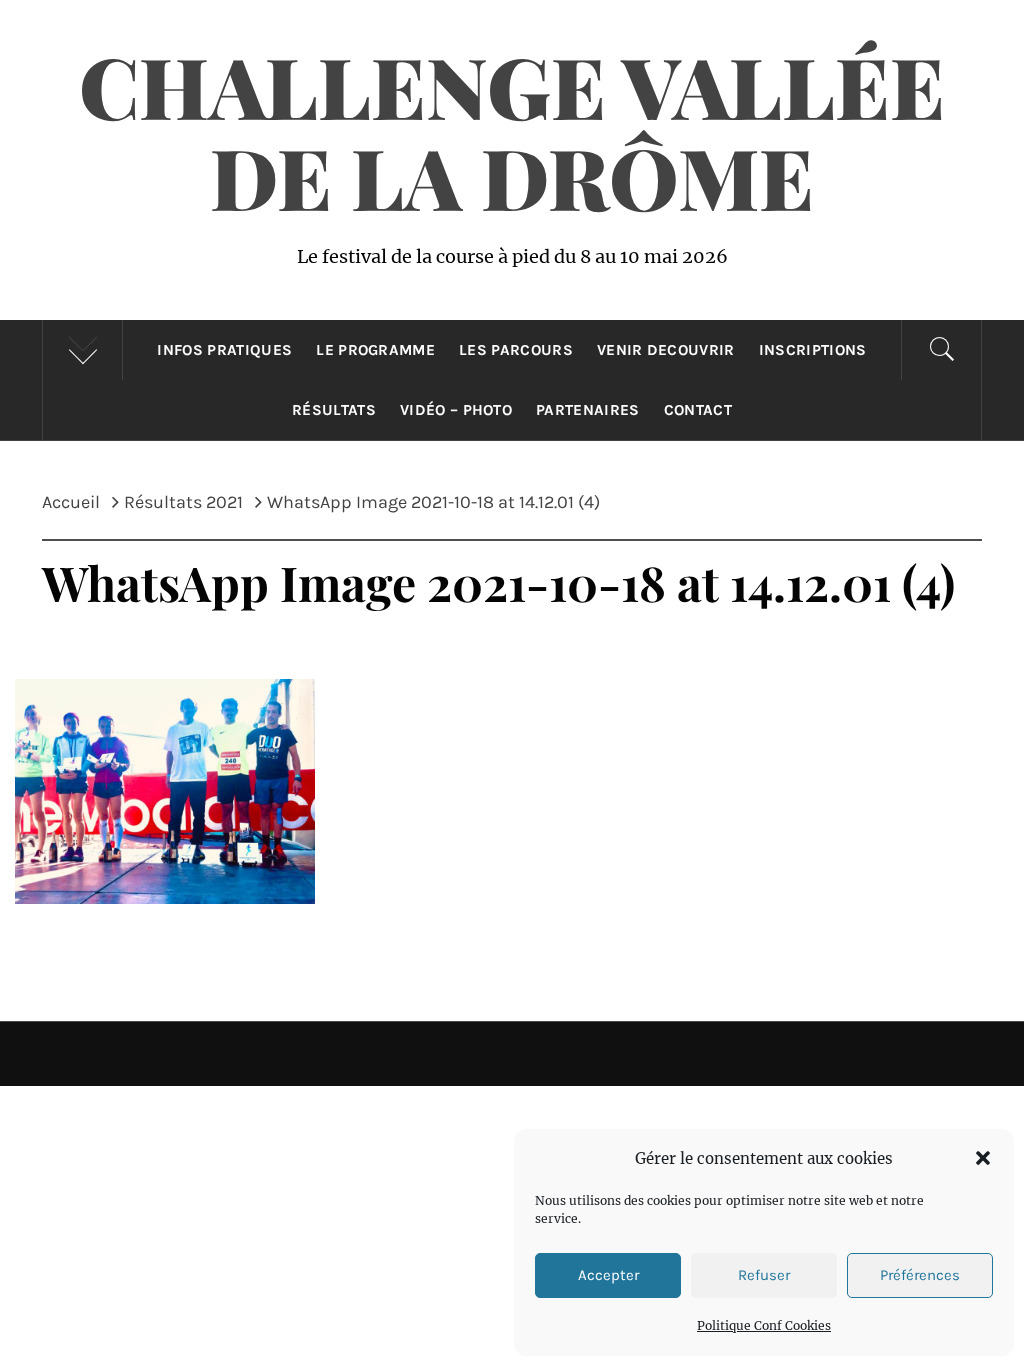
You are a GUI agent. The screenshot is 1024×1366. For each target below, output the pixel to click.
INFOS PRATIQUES (224, 350)
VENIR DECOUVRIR (666, 350)
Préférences (920, 1275)
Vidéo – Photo (456, 410)
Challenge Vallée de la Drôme (512, 130)
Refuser (764, 1275)
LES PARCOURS (516, 350)
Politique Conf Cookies (764, 1325)
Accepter (608, 1275)
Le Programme (375, 350)
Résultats (334, 410)
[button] (983, 1158)
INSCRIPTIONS (813, 350)
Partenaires (588, 410)
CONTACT (698, 410)
